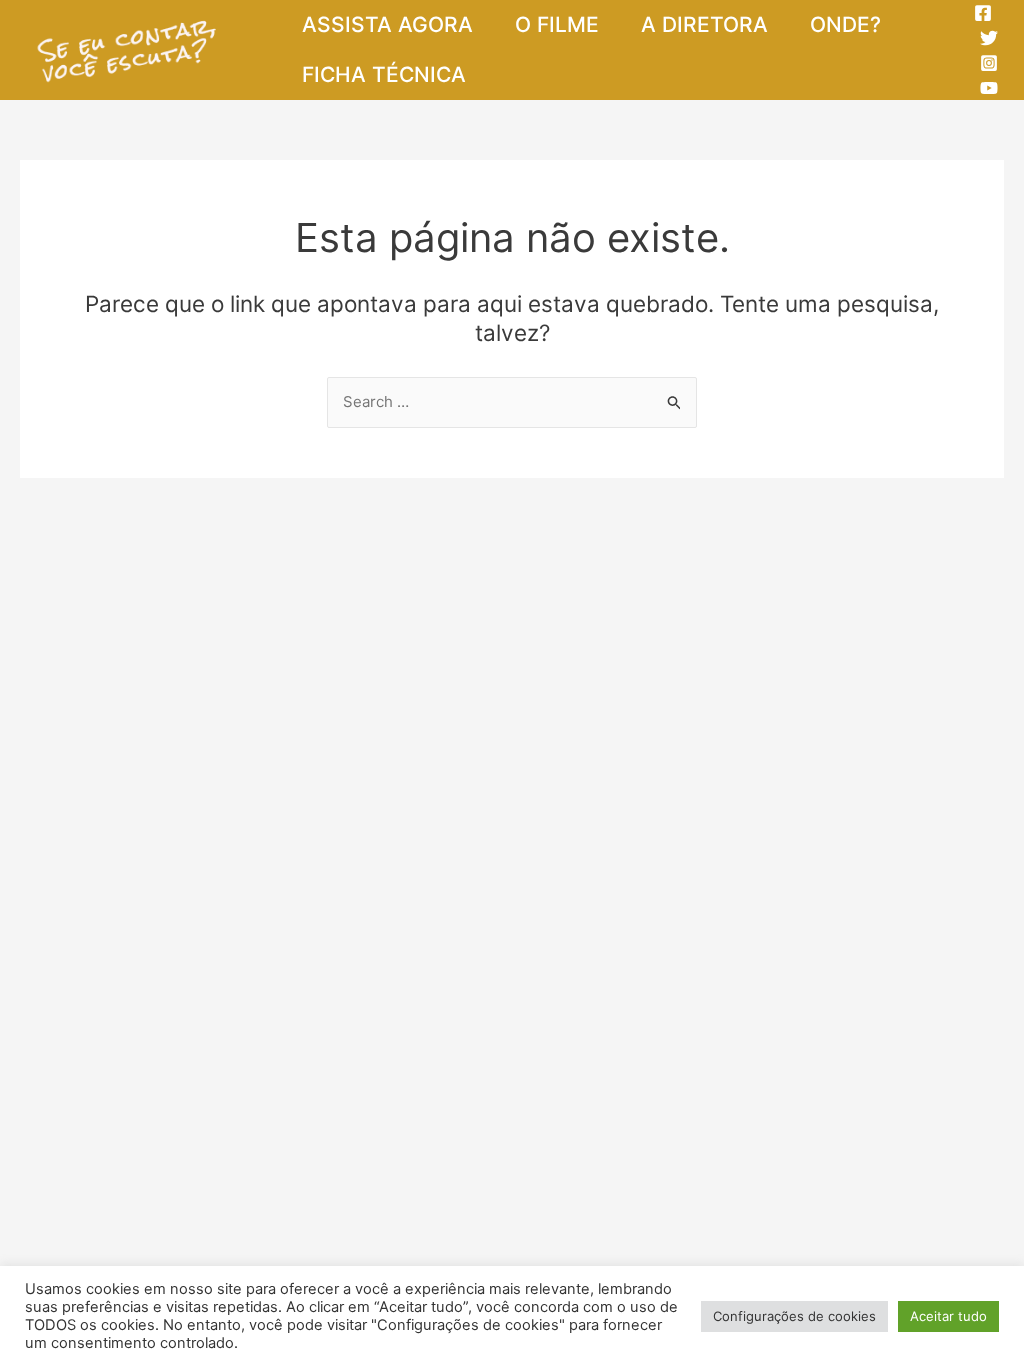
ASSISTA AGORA (387, 24)
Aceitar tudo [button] (948, 1316)
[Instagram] (989, 63)
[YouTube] (989, 88)
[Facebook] (983, 13)
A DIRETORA (704, 24)
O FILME (557, 24)
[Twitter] (989, 38)
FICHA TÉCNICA (384, 74)
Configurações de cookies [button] (794, 1316)
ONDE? (845, 24)
